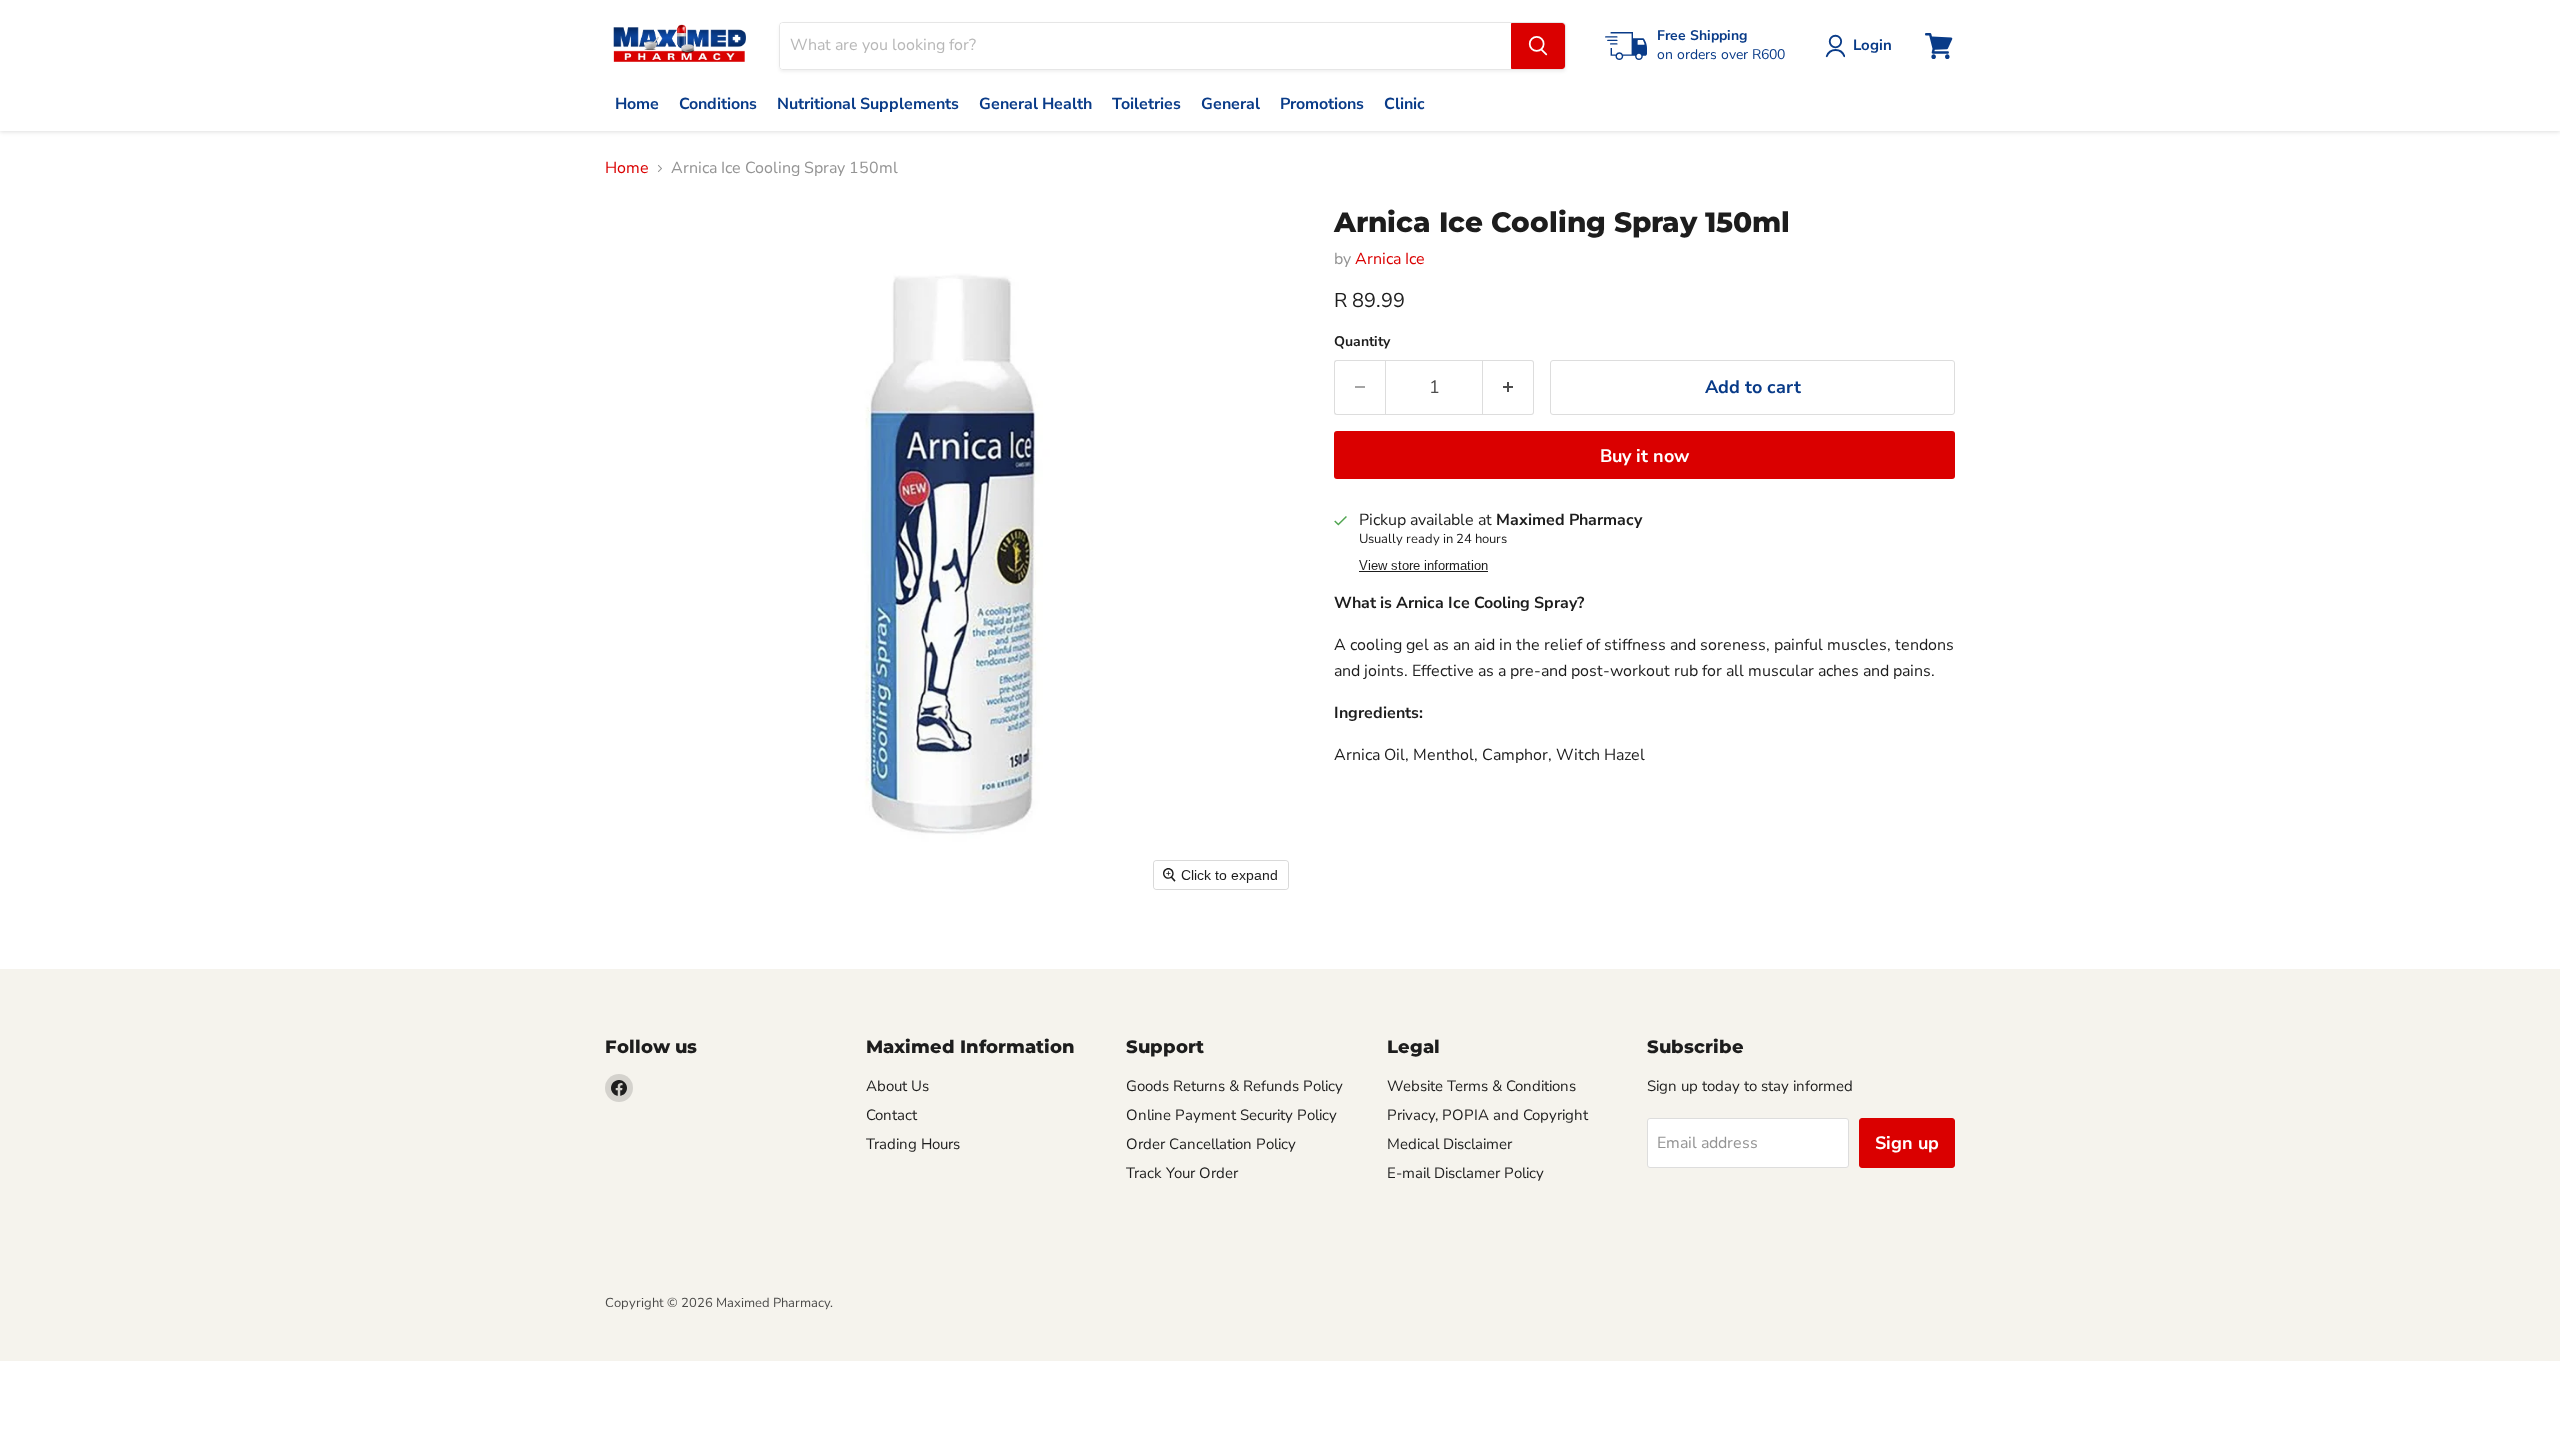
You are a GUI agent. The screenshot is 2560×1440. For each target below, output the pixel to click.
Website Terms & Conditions (1481, 1086)
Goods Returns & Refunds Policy (1234, 1086)
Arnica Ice (1390, 259)
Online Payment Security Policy (1231, 1115)
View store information (1423, 566)
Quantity (1362, 342)
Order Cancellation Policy (1211, 1144)
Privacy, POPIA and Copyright (1487, 1115)
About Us (897, 1086)
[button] (1862, 46)
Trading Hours (913, 1144)
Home (627, 168)
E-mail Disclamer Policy (1465, 1173)
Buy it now (1644, 456)
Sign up (1907, 1143)
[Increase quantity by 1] (1508, 387)
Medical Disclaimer (1449, 1144)
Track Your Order (1182, 1173)
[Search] (1538, 46)
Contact (891, 1115)
